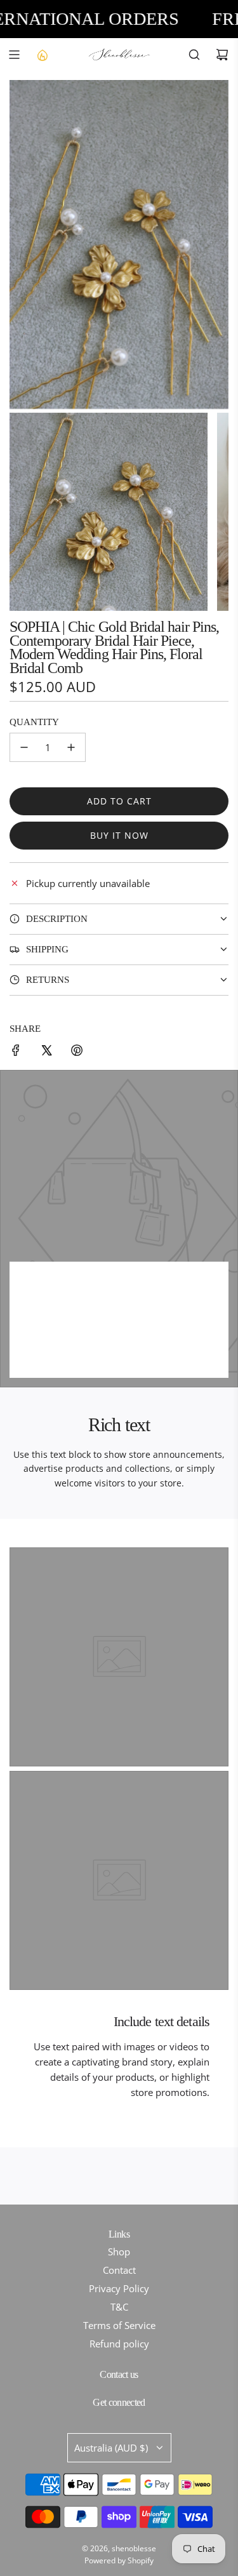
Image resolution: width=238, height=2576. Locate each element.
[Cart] (222, 55)
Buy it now (119, 835)
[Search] (194, 55)
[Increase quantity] (71, 747)
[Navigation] (14, 55)
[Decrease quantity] (24, 747)
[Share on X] (46, 1052)
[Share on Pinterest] (77, 1052)
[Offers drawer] (42, 55)
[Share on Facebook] (16, 1052)
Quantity (34, 722)
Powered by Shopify (119, 2560)
